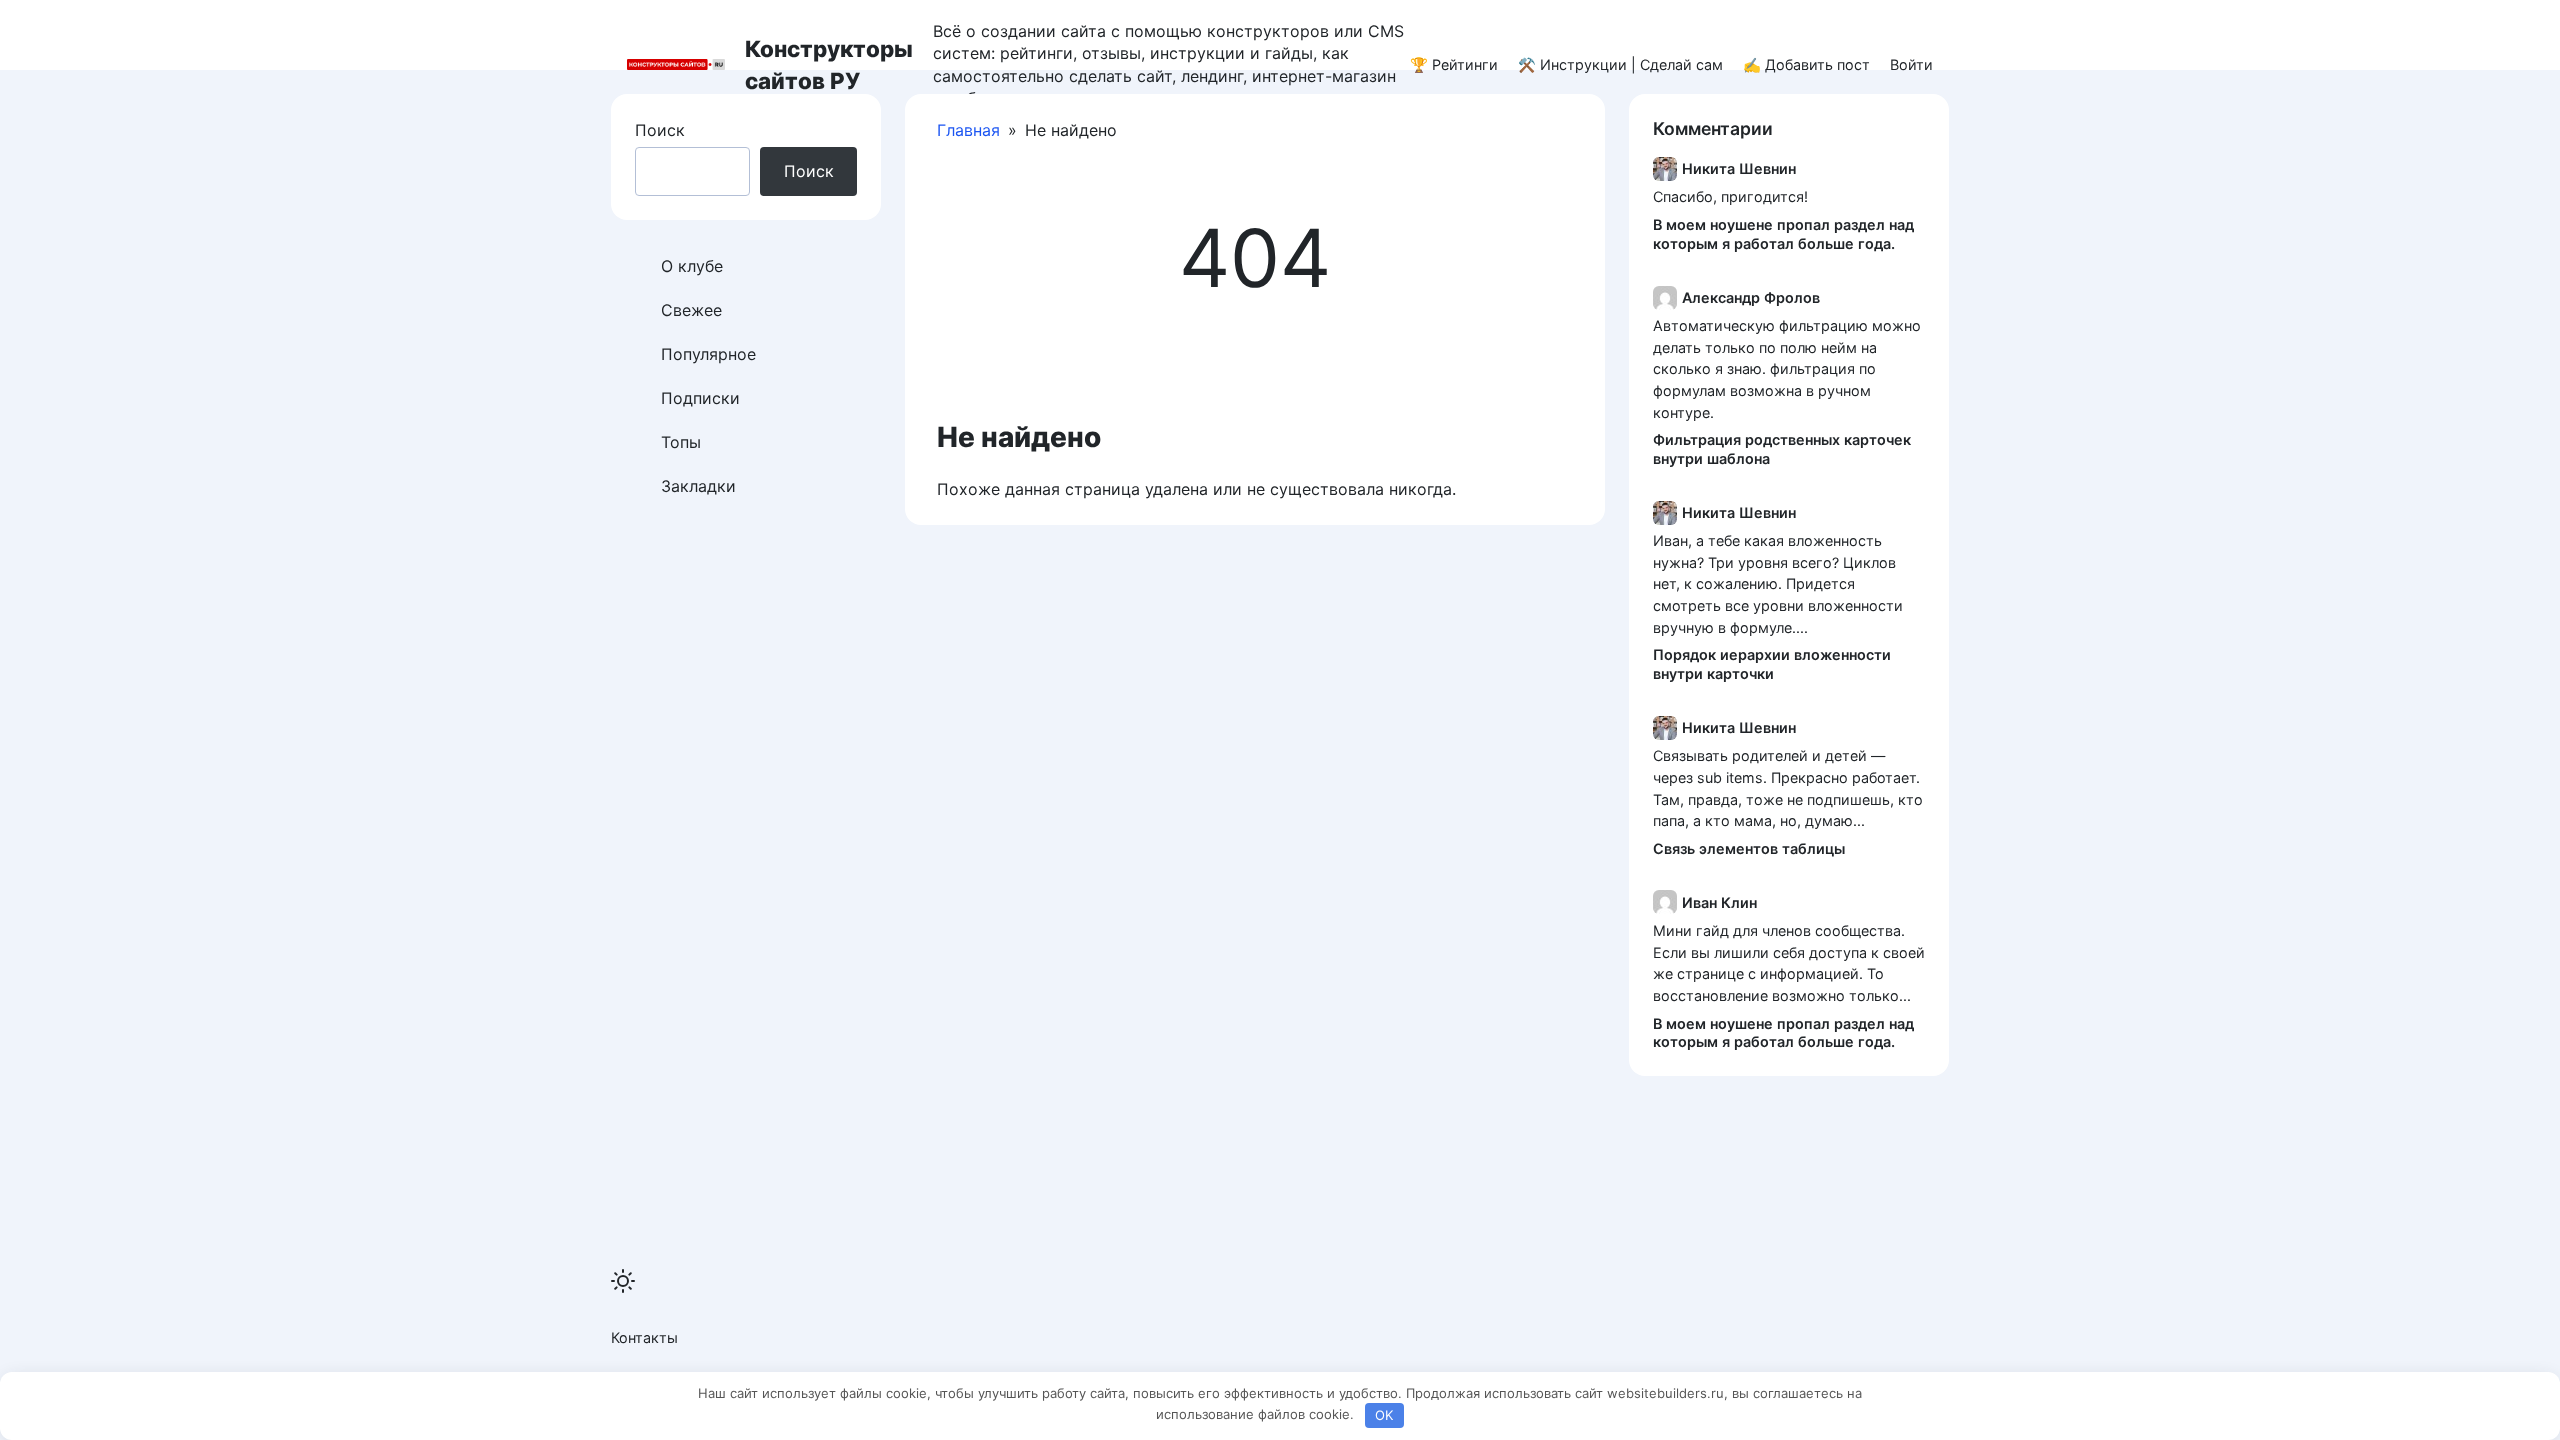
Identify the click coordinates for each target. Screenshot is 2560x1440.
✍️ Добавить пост (1806, 64)
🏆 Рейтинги (1454, 64)
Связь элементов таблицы (1749, 848)
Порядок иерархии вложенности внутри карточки (1772, 664)
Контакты (644, 1337)
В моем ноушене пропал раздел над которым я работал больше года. (1783, 234)
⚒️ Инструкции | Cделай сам (1620, 64)
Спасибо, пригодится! (1730, 196)
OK (1384, 1415)
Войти (1911, 64)
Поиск (660, 130)
